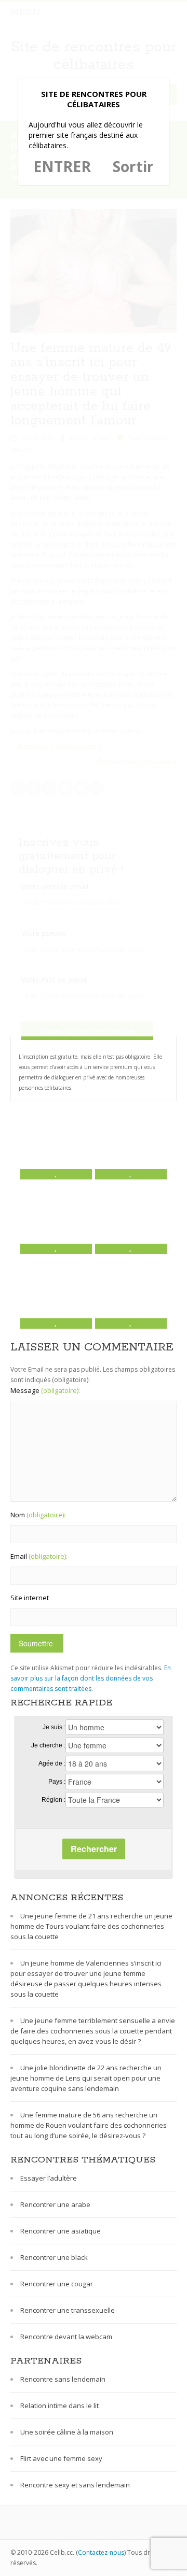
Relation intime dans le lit (59, 2406)
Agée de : (52, 1763)
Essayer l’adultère (49, 2178)
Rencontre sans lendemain (63, 2379)
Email (39, 1556)
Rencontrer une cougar (57, 2284)
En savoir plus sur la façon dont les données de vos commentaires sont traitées (91, 1678)
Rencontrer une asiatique (61, 2231)
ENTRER (62, 166)
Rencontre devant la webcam (66, 2337)
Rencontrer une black (54, 2257)
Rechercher (94, 1849)
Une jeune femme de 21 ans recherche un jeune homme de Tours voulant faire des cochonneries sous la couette (91, 1926)
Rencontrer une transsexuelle (68, 2310)
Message (45, 1390)
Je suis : (54, 1727)
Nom (38, 1515)
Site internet (30, 1598)
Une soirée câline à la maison (67, 2432)
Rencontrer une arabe (55, 2204)
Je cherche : (48, 1745)
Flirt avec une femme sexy (61, 2458)
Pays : (57, 1782)
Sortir (133, 166)
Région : (54, 1800)
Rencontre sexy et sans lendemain (75, 2485)
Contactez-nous (101, 2552)
